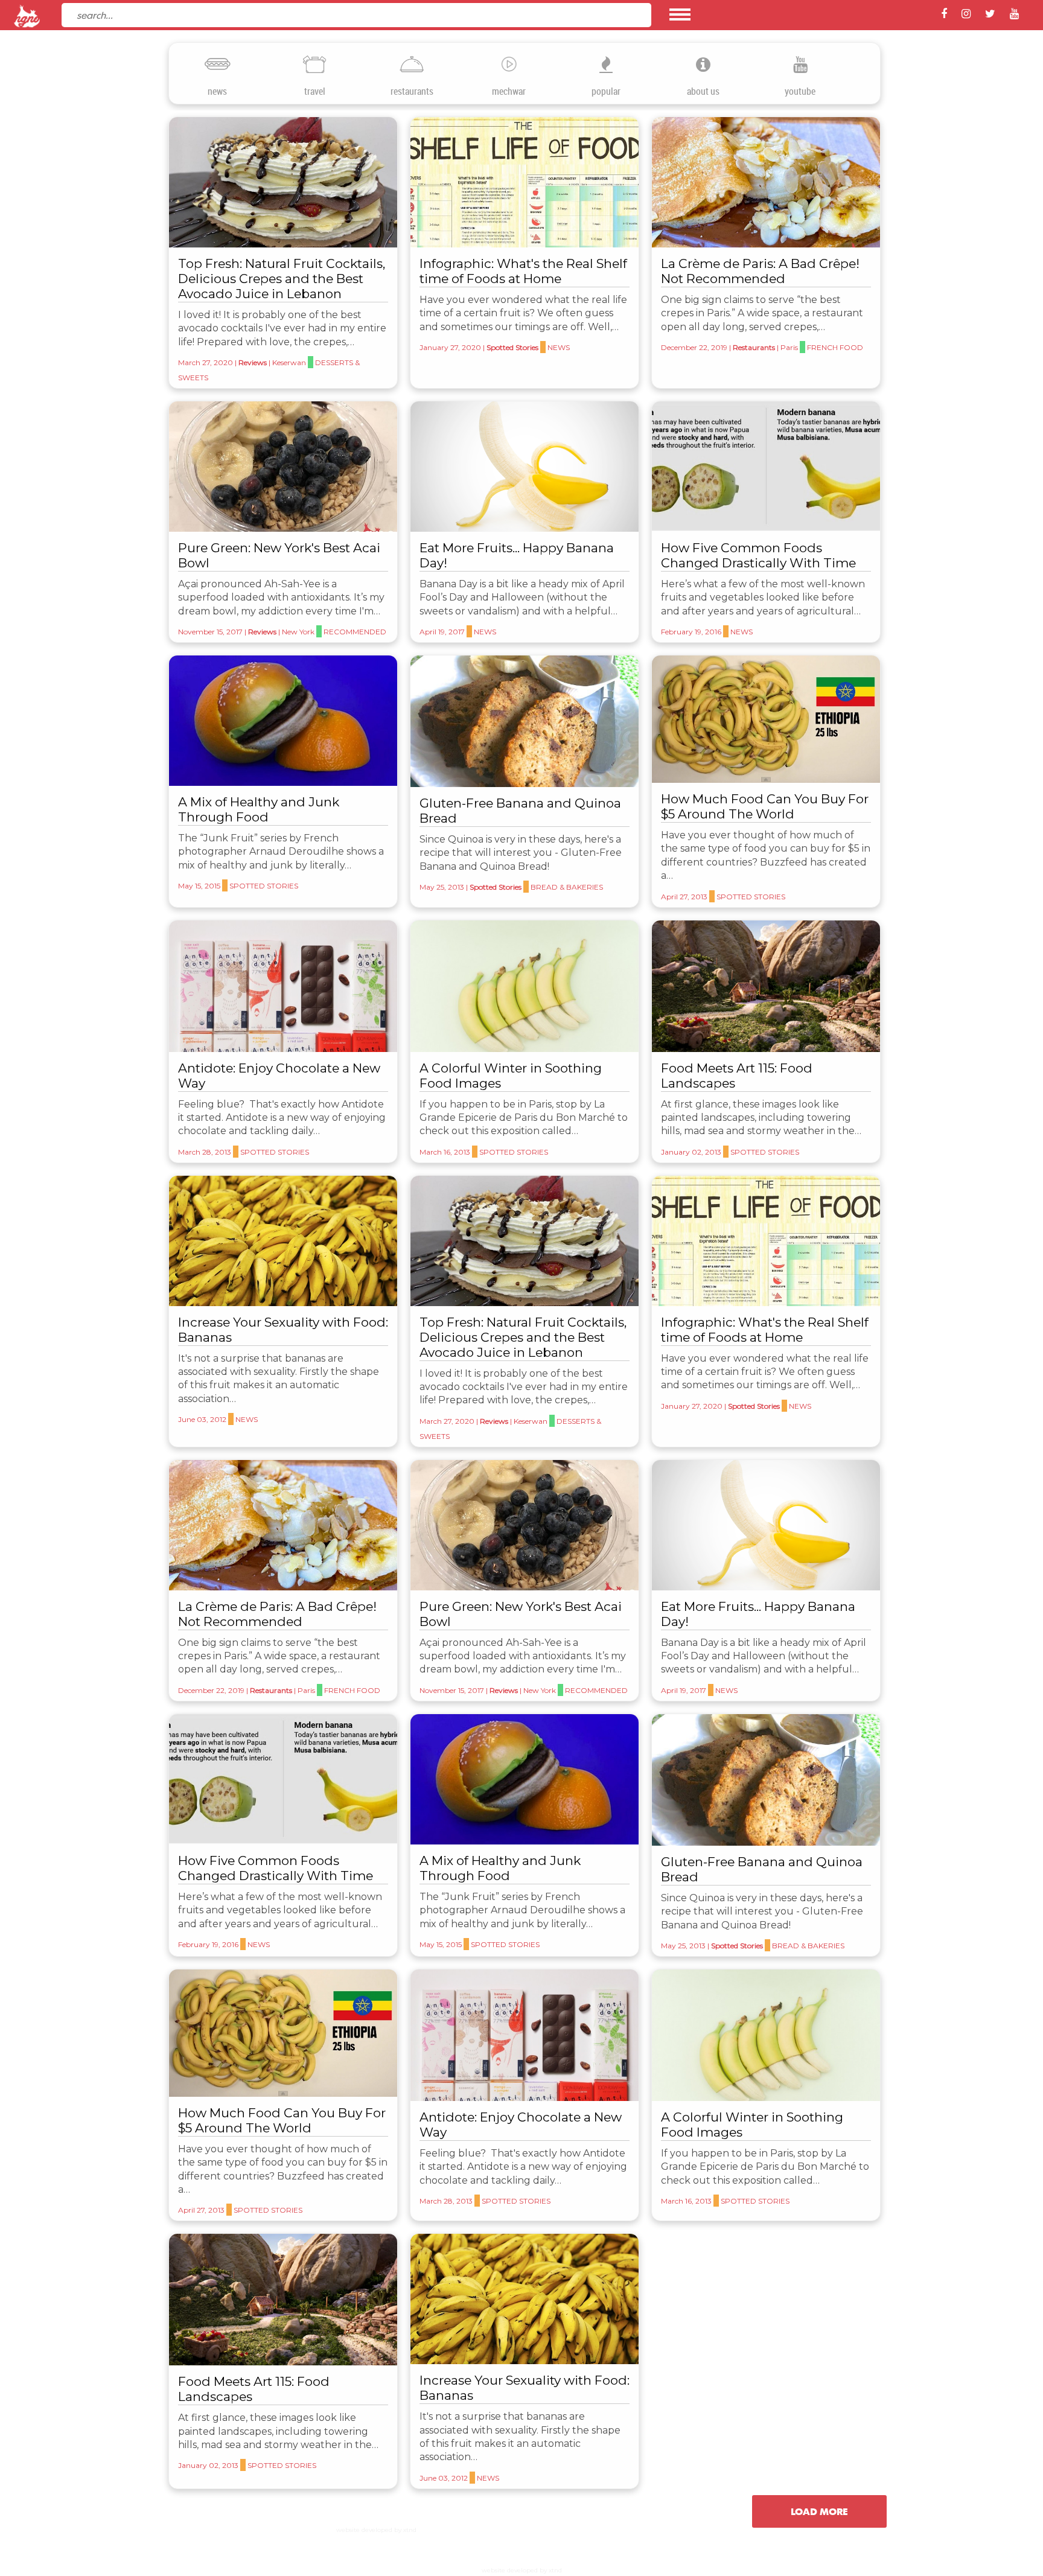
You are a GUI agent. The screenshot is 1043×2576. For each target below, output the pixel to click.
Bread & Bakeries (567, 887)
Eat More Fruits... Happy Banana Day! (517, 555)
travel (315, 91)
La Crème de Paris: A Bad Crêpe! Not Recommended (760, 271)
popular (606, 91)
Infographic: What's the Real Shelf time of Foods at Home (523, 271)
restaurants (412, 91)
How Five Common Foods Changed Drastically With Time (758, 555)
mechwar (509, 91)
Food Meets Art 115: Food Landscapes (737, 1076)
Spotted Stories (512, 347)
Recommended (355, 632)
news (217, 91)
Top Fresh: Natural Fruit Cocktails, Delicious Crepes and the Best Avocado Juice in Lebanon (282, 279)
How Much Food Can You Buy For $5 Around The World (765, 806)
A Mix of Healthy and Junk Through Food (259, 809)
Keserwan (289, 362)
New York (298, 632)
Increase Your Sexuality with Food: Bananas (283, 1330)
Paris (789, 347)
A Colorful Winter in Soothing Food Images (511, 1076)
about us (703, 91)
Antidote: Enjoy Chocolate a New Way (279, 1076)
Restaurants (754, 347)
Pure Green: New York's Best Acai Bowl (279, 555)
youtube (800, 91)
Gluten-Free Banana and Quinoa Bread (520, 811)
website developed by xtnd (376, 2530)
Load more (819, 2511)
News (559, 347)
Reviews (253, 362)
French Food (835, 347)
